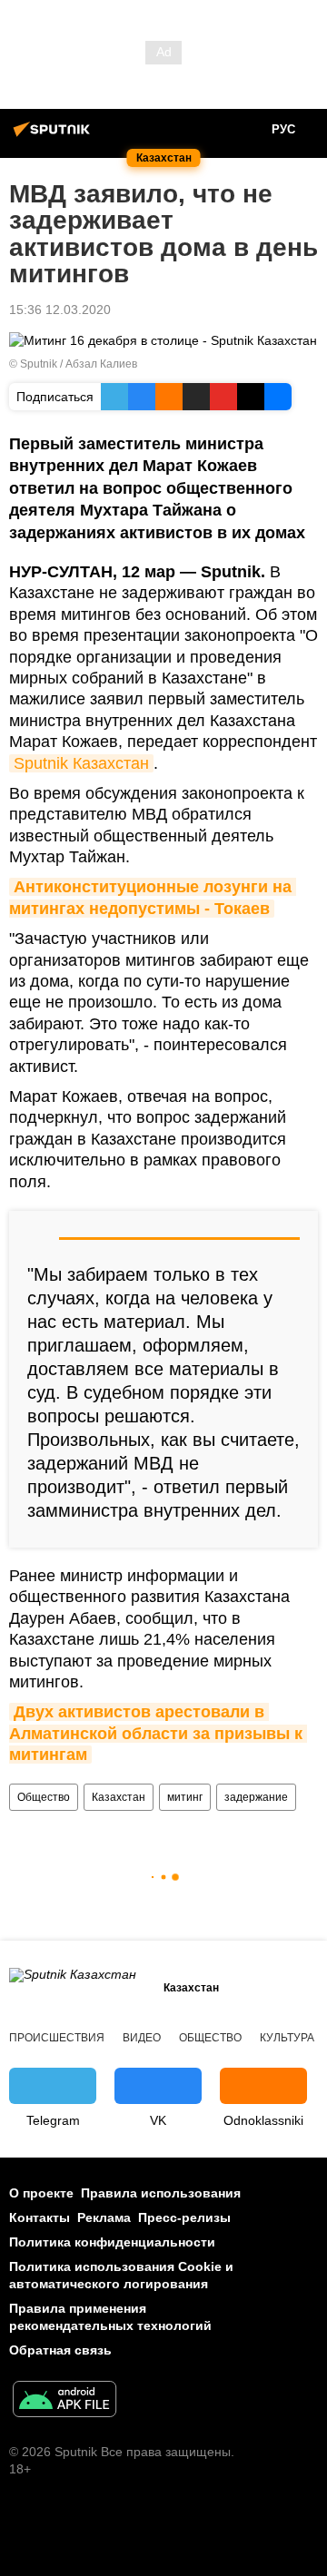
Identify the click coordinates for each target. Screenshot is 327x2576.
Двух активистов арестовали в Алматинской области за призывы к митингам (158, 1733)
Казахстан (119, 1797)
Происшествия (57, 2038)
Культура (287, 2038)
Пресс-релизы (184, 2217)
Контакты (40, 2217)
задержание (256, 1797)
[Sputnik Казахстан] (54, 136)
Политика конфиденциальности (112, 2242)
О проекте (41, 2193)
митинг (185, 1797)
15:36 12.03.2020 (60, 310)
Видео (142, 2038)
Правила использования (161, 2193)
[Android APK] (64, 2401)
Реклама (104, 2217)
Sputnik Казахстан (81, 763)
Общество (44, 1797)
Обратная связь (60, 2350)
